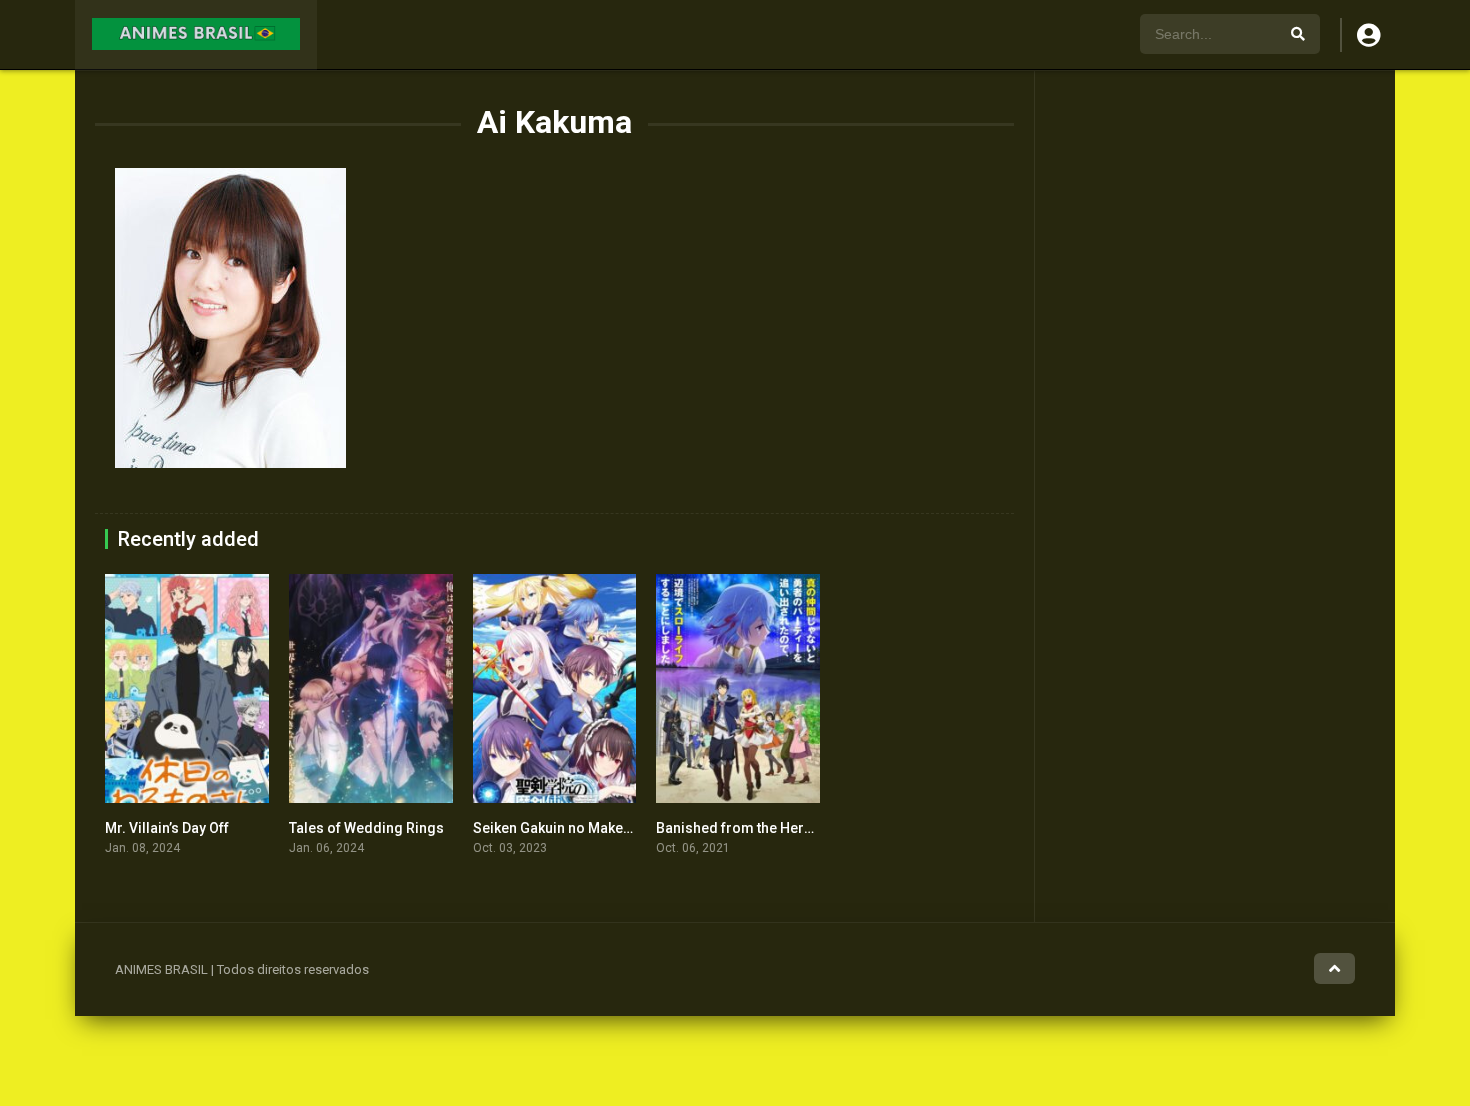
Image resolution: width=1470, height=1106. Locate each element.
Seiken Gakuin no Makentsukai (571, 828)
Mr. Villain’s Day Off (167, 828)
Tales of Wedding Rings (366, 828)
